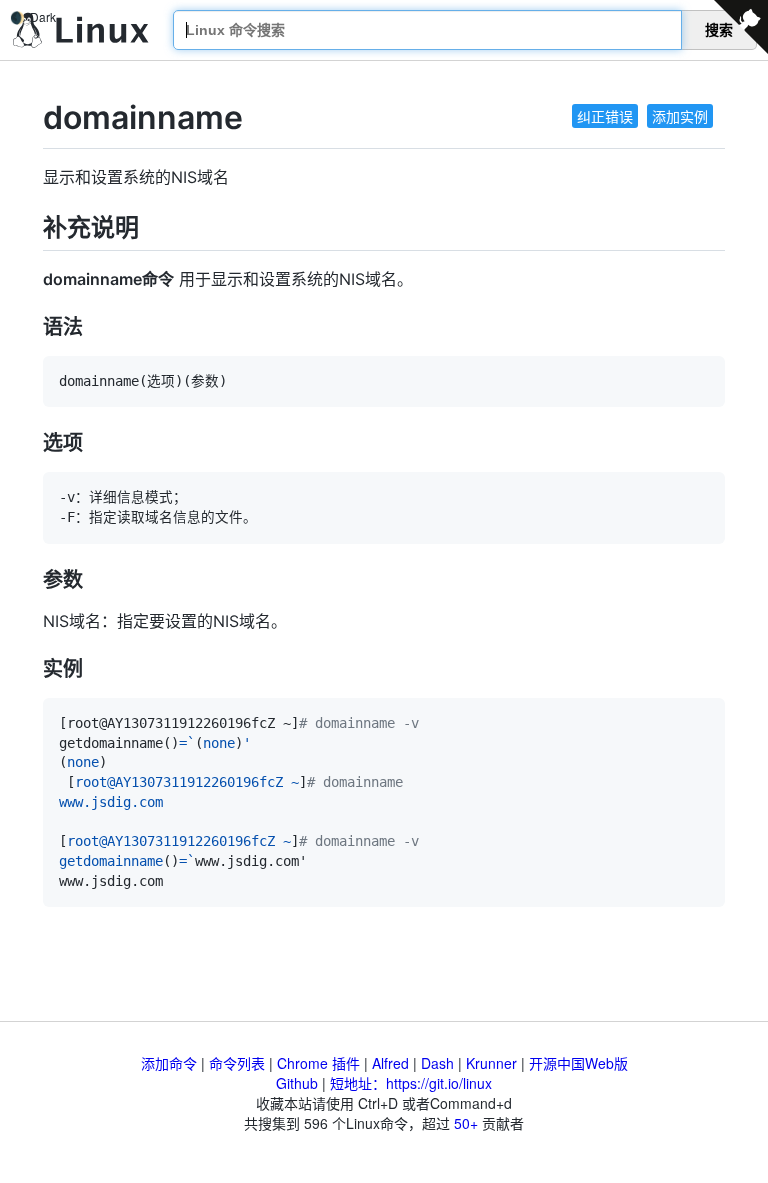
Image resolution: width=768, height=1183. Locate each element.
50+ (466, 1123)
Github (297, 1083)
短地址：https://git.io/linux (411, 1083)
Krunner (491, 1063)
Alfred (390, 1063)
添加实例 (680, 116)
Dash (437, 1063)
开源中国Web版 (578, 1063)
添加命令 (169, 1063)
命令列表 (237, 1063)
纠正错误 (605, 116)
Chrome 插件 (318, 1063)
